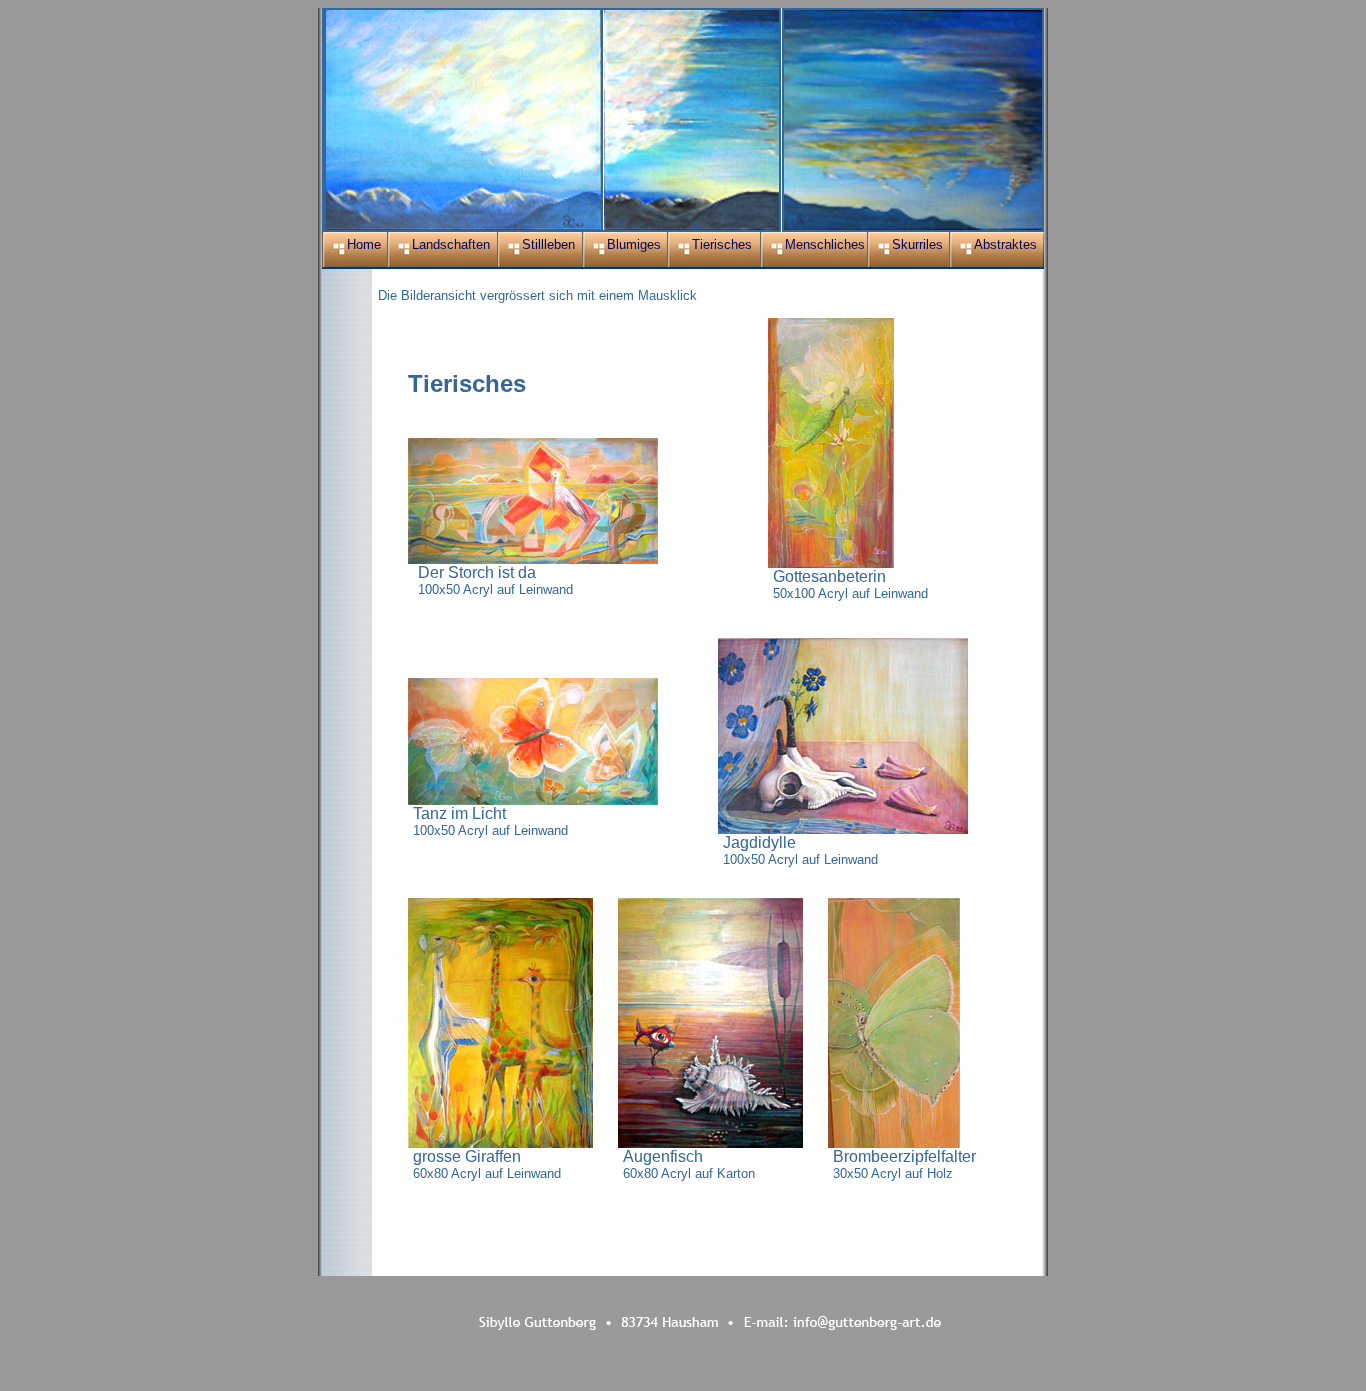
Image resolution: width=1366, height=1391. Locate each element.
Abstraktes (1005, 244)
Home (364, 244)
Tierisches (722, 244)
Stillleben (548, 244)
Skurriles (917, 244)
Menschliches (825, 244)
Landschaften (451, 244)
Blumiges (634, 244)
